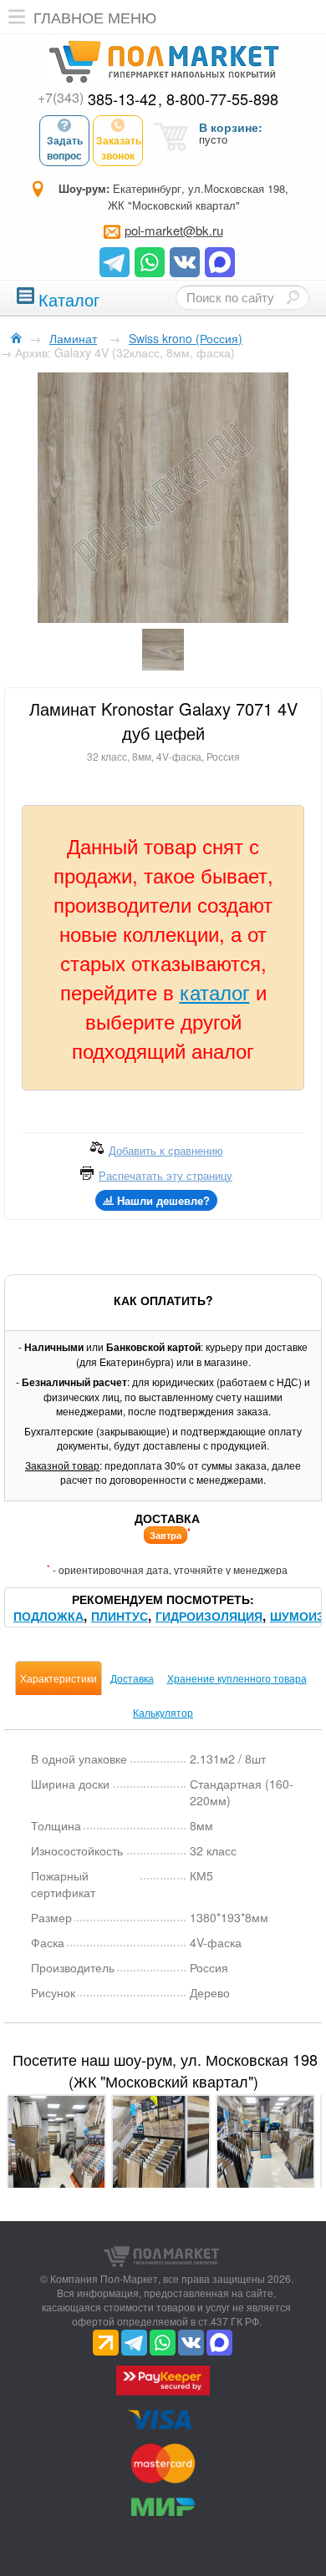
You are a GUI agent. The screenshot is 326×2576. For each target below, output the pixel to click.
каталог (215, 992)
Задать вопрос (65, 148)
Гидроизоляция (209, 1616)
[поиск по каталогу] (293, 297)
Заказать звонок (119, 148)
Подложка (48, 1616)
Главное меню (95, 17)
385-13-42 (97, 99)
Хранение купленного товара (237, 1678)
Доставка (132, 1678)
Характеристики (59, 1678)
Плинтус (120, 1616)
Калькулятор (163, 1712)
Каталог (69, 298)
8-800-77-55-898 (222, 99)
